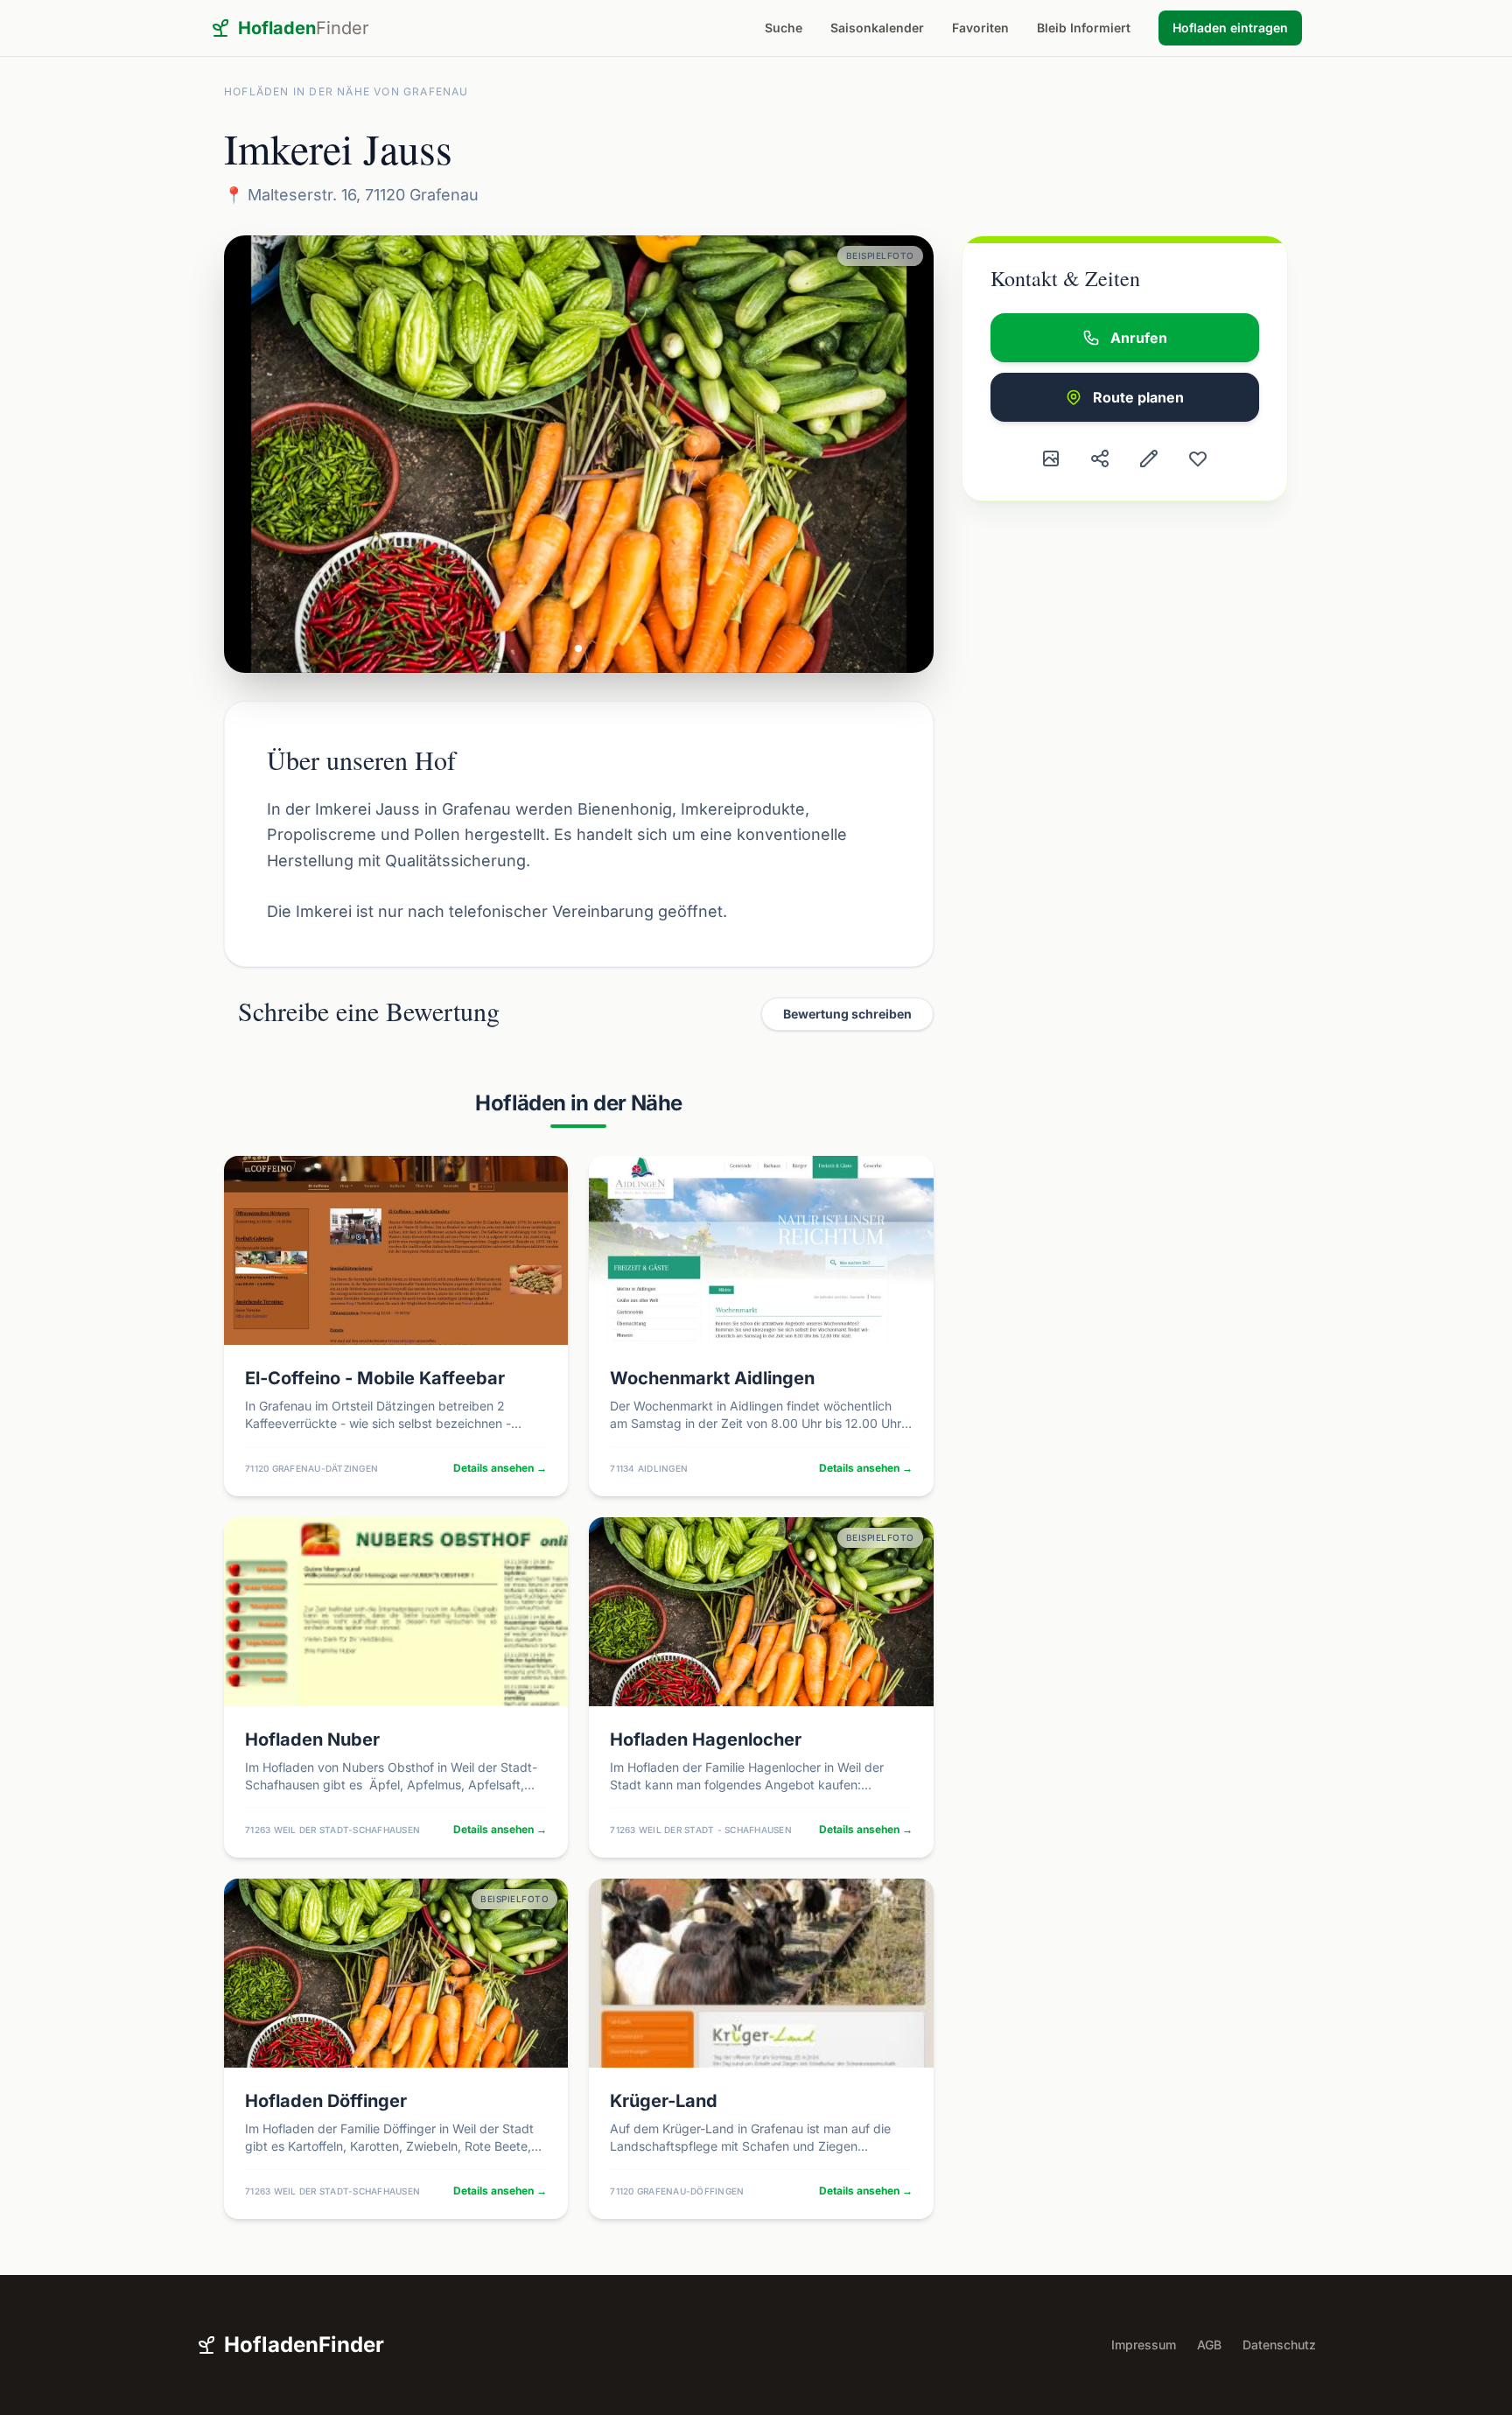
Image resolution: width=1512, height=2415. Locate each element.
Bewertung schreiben (847, 1014)
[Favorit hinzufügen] (1198, 458)
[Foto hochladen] (1051, 458)
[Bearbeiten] (1149, 458)
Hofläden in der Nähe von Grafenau (346, 91)
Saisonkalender (877, 28)
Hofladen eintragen (1230, 28)
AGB (1209, 2345)
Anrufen (1139, 338)
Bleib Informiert (1084, 28)
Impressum (1144, 2345)
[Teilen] (1100, 458)
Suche (784, 28)
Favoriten (980, 28)
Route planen (1138, 397)
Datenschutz (1279, 2345)
